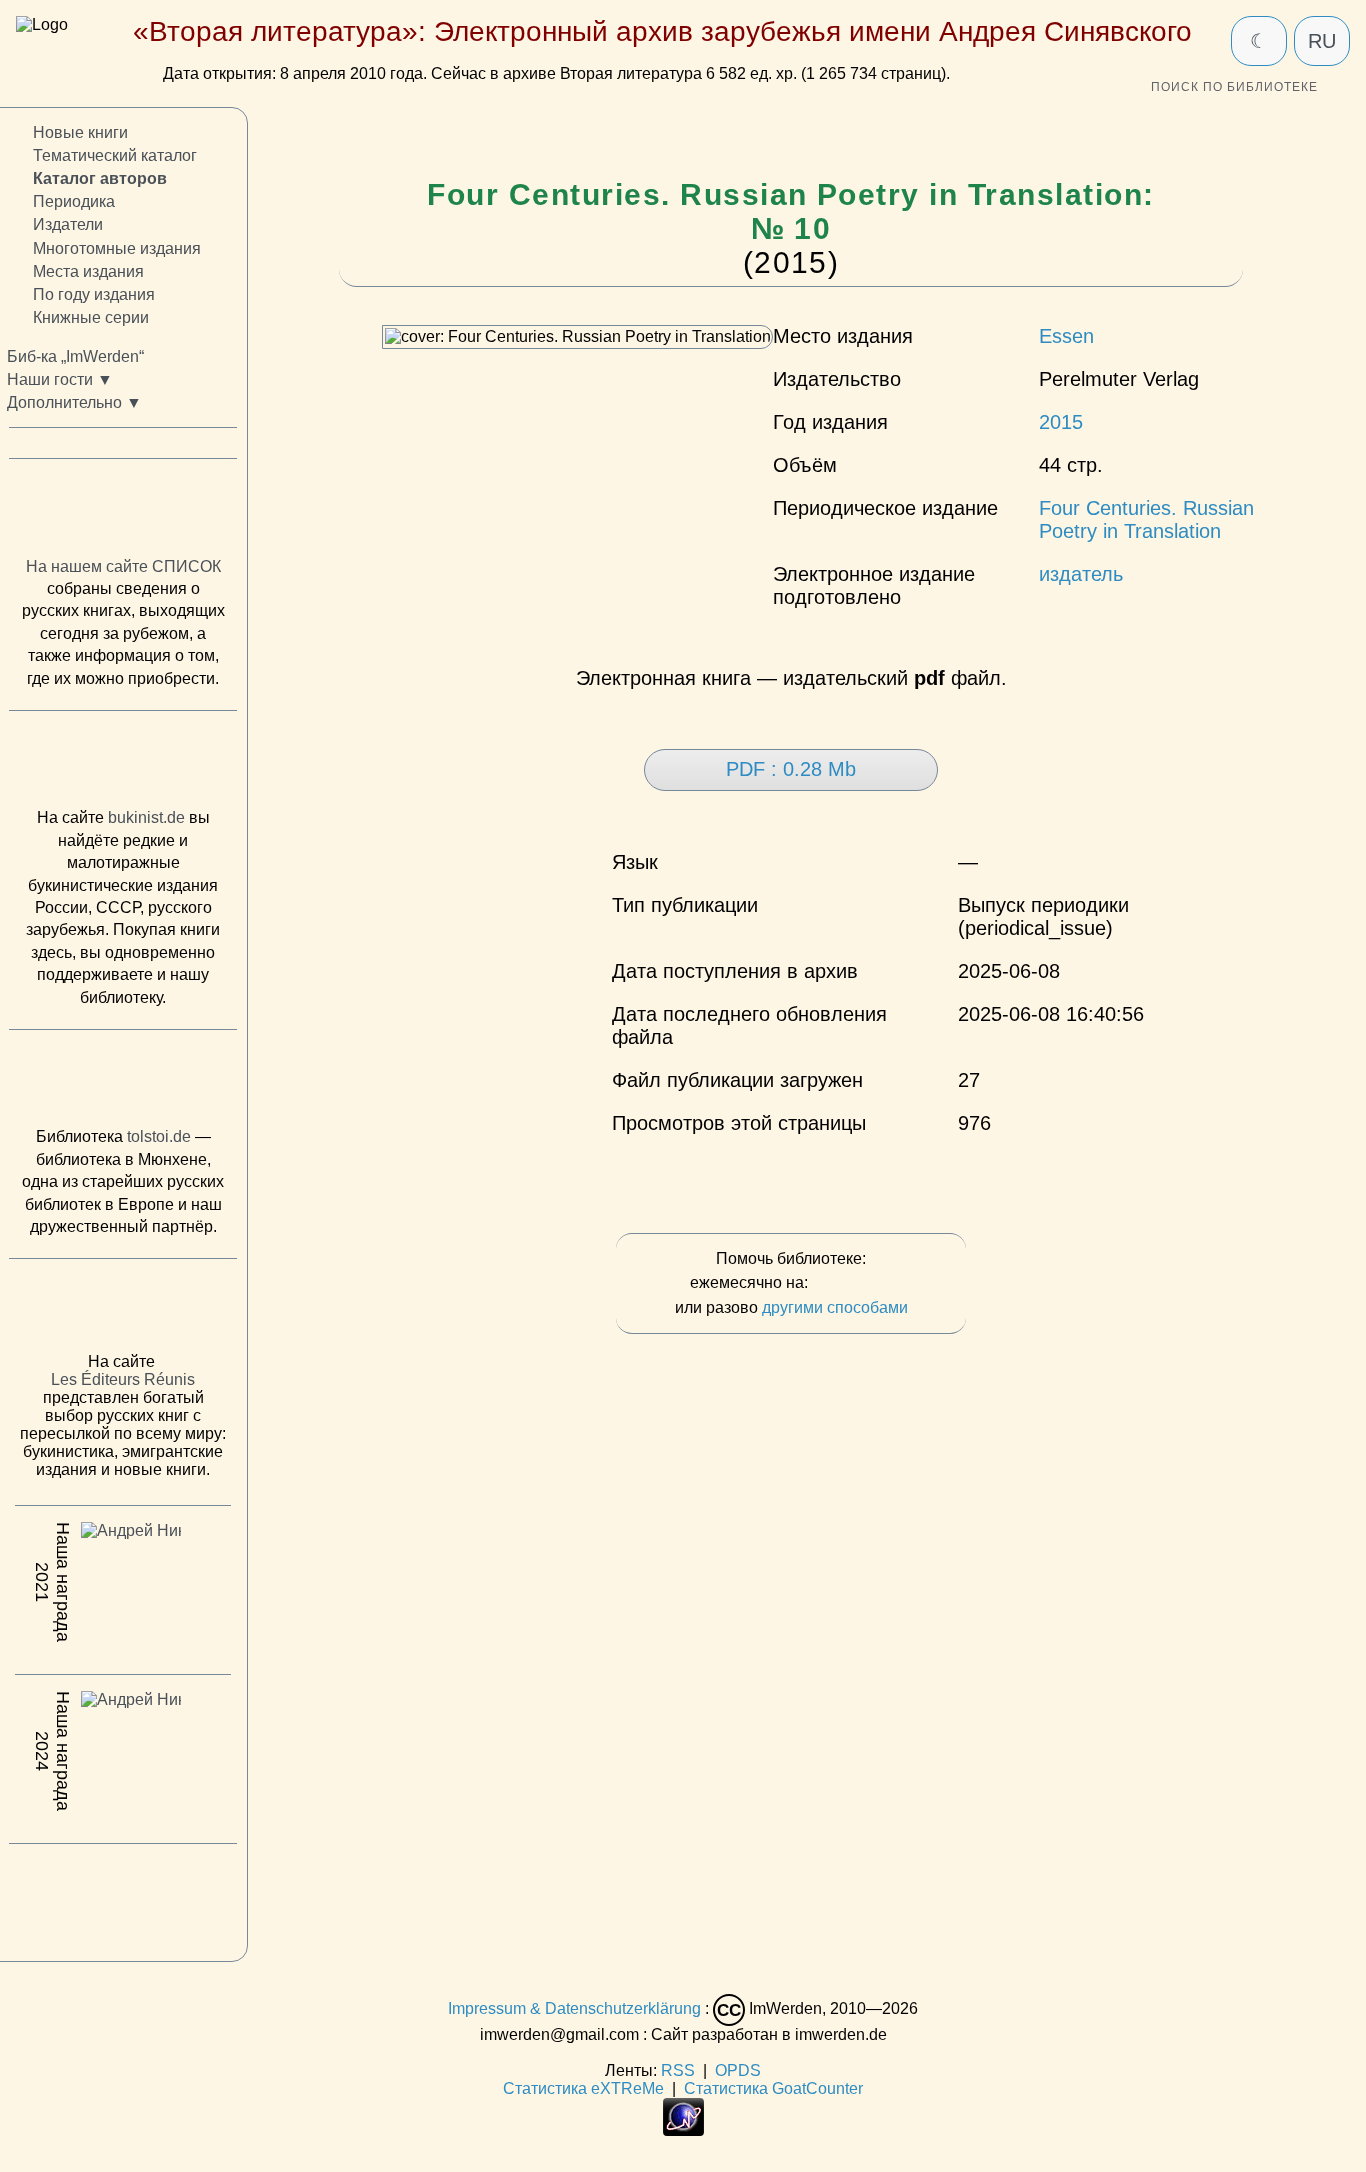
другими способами (835, 1307)
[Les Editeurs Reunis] (123, 1312)
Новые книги (80, 132)
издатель (1081, 574)
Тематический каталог (115, 156)
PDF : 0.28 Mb (791, 769)
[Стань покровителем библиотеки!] (852, 1283)
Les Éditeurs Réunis (123, 1380)
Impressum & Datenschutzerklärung (574, 2008)
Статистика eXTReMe (583, 2088)
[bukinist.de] (123, 765)
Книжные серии (91, 317)
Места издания (88, 271)
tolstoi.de (159, 1137)
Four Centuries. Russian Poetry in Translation (1146, 519)
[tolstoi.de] (123, 1083)
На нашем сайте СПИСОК (123, 566)
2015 (1061, 422)
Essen (1066, 336)
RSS (678, 2070)
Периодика (74, 202)
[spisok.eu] (123, 513)
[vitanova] (123, 1898)
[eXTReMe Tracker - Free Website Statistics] (683, 2130)
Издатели (68, 225)
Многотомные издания (117, 248)
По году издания (94, 294)
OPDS (738, 2070)
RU (1322, 41)
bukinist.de (146, 818)
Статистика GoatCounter (773, 2088)
